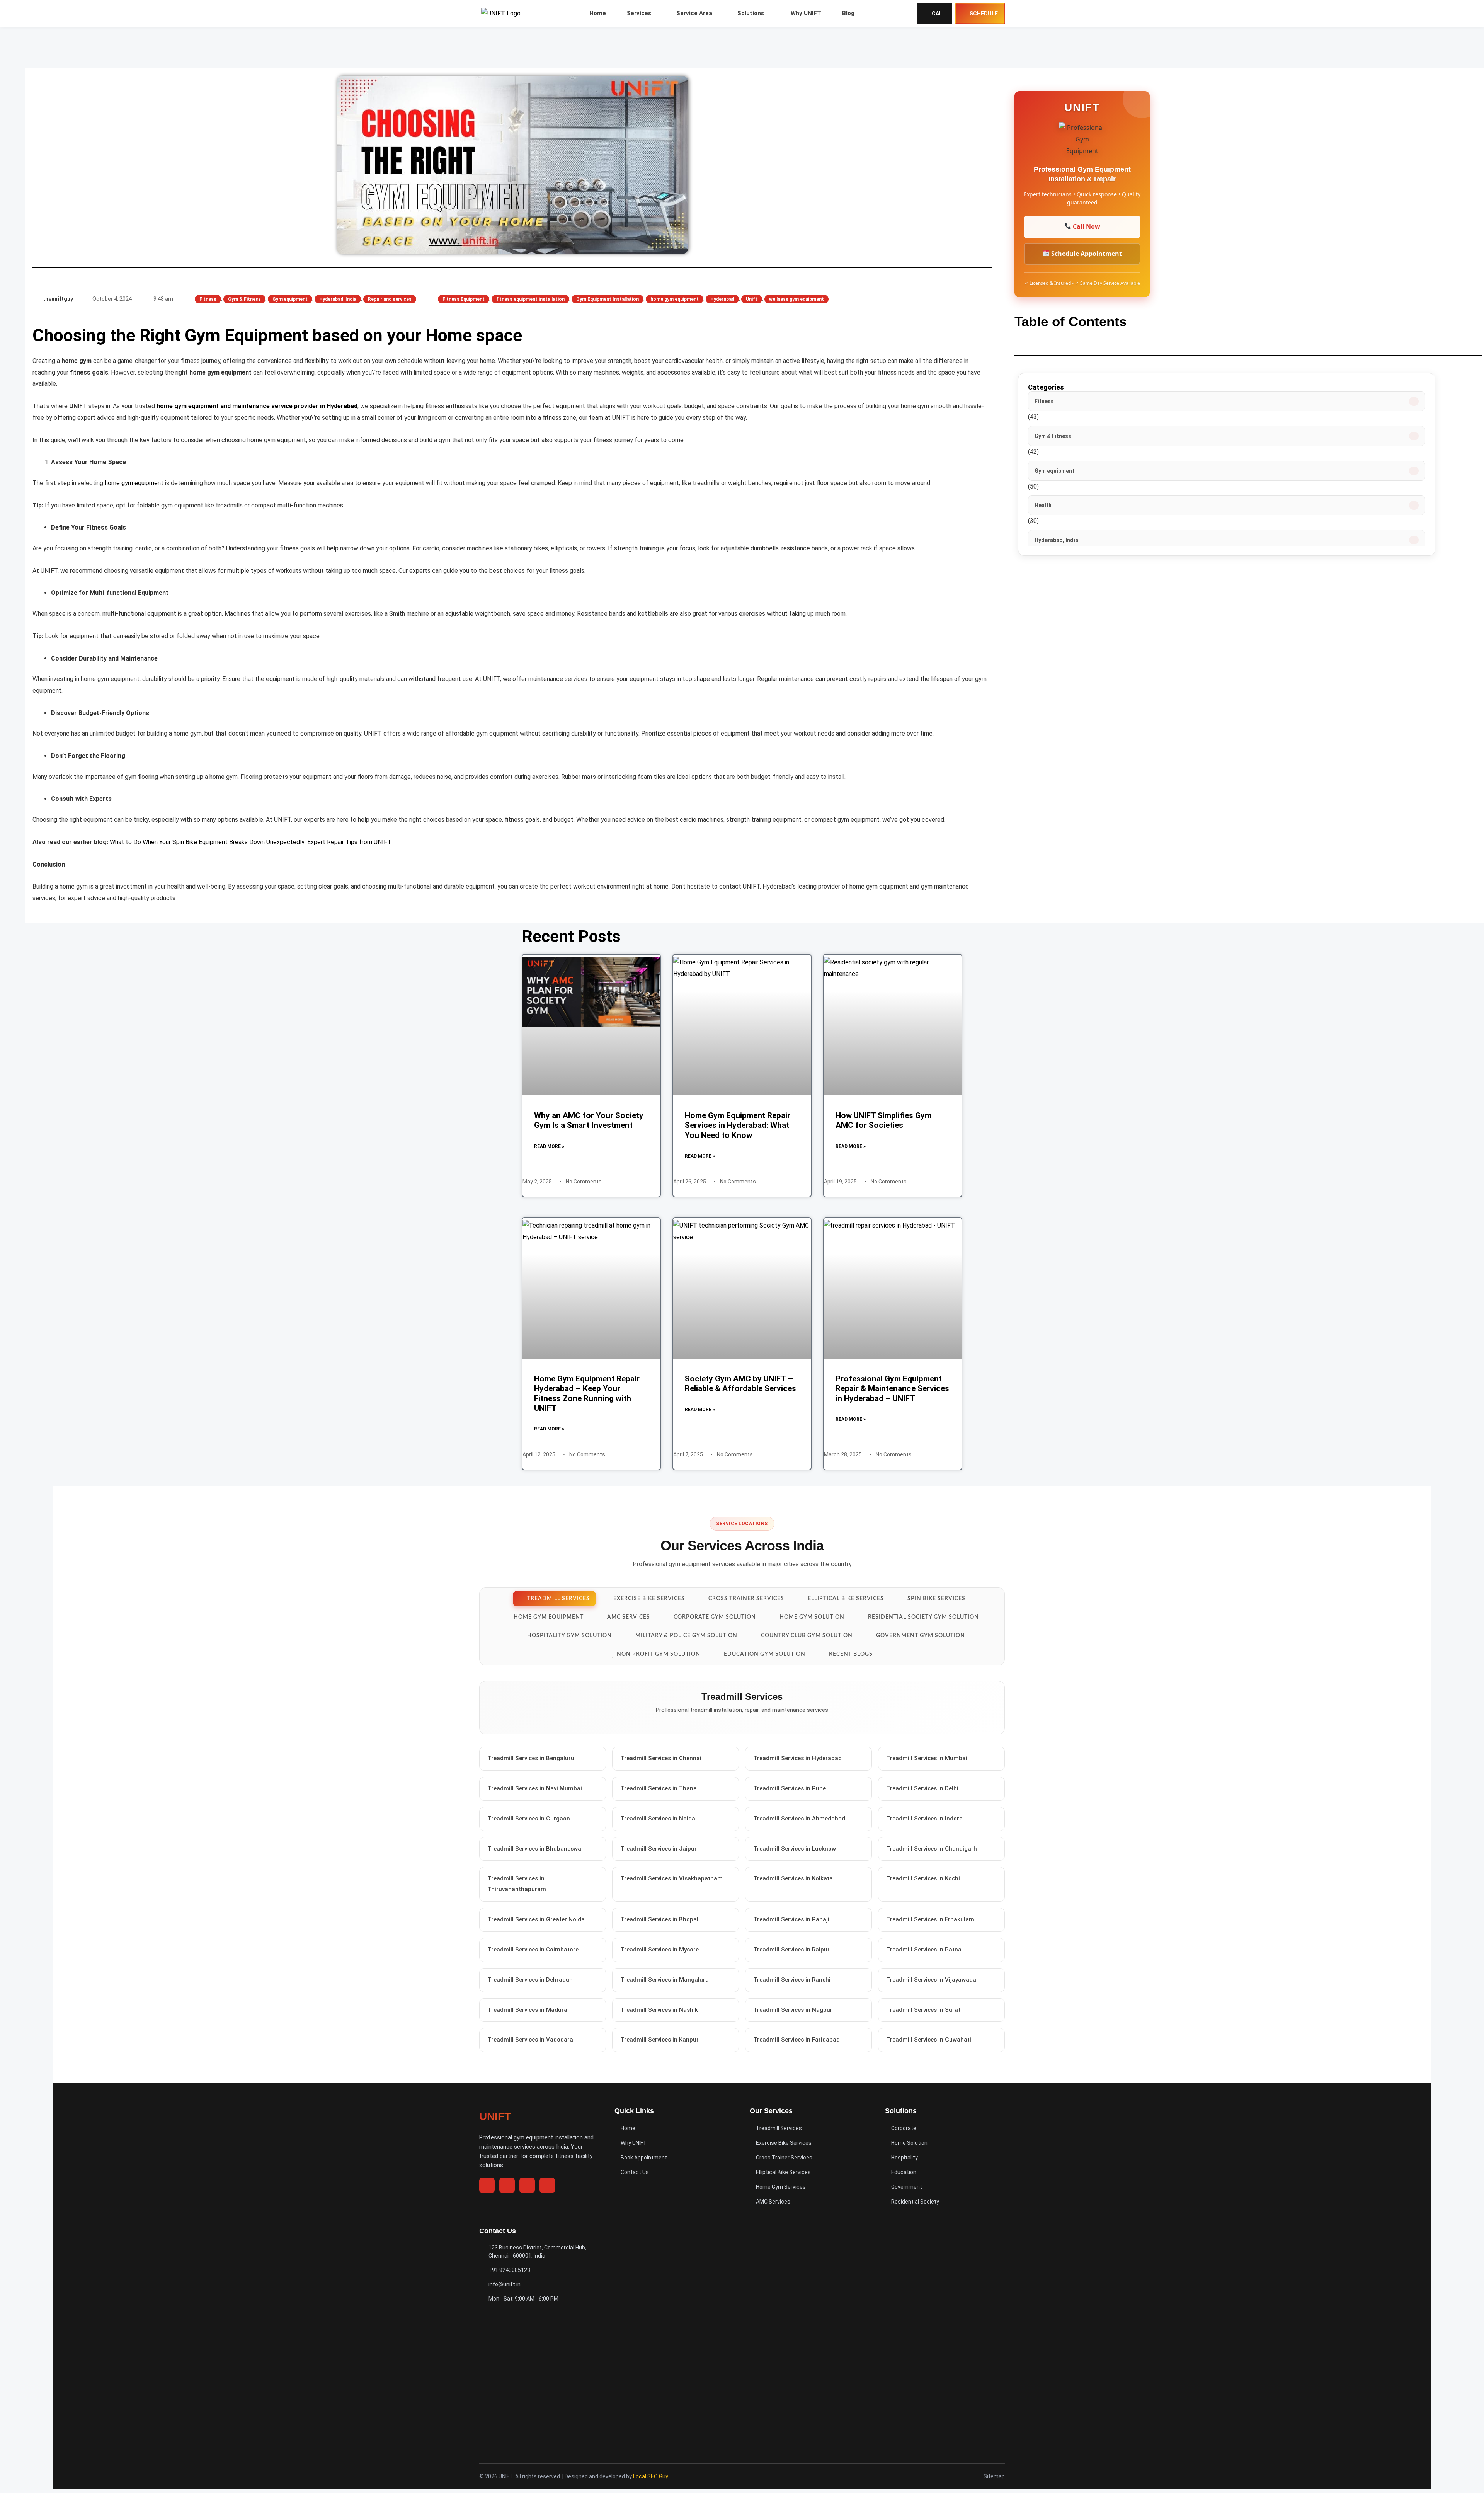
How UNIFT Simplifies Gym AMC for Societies (883, 1120)
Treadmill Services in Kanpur (659, 2040)
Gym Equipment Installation (608, 299)
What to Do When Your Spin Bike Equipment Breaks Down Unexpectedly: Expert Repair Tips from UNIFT (251, 842)
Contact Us (635, 2172)
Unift (752, 299)
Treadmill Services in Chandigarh (932, 1849)
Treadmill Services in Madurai (528, 2010)
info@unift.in (505, 2284)
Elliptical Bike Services (783, 2172)
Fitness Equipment (464, 299)
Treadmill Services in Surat (923, 2010)
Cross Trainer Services (784, 2158)
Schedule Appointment (1086, 254)
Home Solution (909, 2143)
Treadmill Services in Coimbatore (533, 1950)
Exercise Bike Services (784, 2143)
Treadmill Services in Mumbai (927, 1758)
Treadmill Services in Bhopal (659, 1920)
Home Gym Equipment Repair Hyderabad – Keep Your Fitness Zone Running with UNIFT (587, 1393)
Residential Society (915, 2202)
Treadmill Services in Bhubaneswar (535, 1849)
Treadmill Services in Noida (658, 1819)
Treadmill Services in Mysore (659, 1950)
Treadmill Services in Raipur (791, 1950)
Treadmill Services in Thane (658, 1788)
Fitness (208, 299)
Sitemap (994, 2476)
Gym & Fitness (244, 299)
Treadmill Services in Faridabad (796, 2040)
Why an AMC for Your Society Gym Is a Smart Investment (589, 1120)
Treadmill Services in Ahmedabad (799, 1819)
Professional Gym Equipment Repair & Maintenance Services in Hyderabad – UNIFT (892, 1388)
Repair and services (390, 299)
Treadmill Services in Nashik (659, 2010)
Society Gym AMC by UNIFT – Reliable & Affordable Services (740, 1384)
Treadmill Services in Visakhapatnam (671, 1879)
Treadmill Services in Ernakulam (930, 1920)
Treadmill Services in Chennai (661, 1758)
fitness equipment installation (530, 299)
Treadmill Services (779, 2128)
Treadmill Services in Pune (790, 1788)
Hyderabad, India (338, 299)
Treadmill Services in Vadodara (530, 2040)
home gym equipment (675, 299)
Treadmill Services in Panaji (791, 1920)
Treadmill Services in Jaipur (659, 1849)
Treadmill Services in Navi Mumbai (535, 1788)
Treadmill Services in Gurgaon (529, 1819)
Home (628, 2128)
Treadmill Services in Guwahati (929, 2040)
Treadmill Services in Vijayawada (931, 1980)
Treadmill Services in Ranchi (792, 1980)
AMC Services (773, 2202)
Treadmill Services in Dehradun (530, 1980)
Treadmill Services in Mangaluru (665, 1980)
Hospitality (905, 2158)
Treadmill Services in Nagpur (793, 2010)
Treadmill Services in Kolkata (793, 1879)
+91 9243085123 (509, 2270)
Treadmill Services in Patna (924, 1950)
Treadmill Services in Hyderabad (797, 1758)
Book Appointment (644, 2158)
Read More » (549, 1146)
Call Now (1086, 226)
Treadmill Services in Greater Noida (536, 1920)
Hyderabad (722, 299)
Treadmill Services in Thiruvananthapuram (517, 1884)
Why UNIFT (634, 2143)
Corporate (904, 2128)
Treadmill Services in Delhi (922, 1788)
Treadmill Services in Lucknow (795, 1849)
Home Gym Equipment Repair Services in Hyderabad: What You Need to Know (738, 1125)
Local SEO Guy (651, 2476)
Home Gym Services (781, 2187)
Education (904, 2172)
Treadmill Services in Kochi (923, 1879)
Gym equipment (290, 299)
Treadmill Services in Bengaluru (531, 1758)
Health (1043, 505)
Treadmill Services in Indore (924, 1819)
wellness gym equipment (796, 299)
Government (907, 2187)
